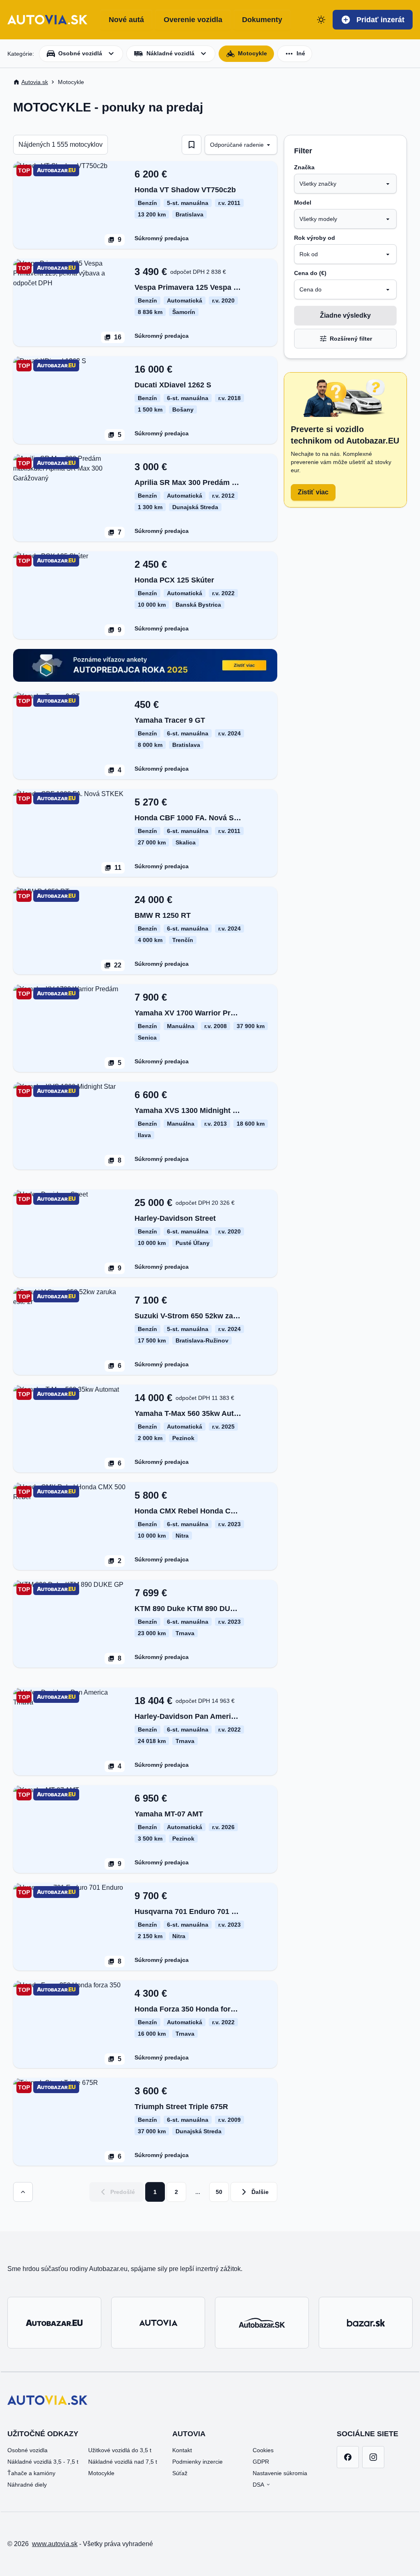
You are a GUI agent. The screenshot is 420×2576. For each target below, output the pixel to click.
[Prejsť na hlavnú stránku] (47, 20)
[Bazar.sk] (366, 2323)
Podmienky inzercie (197, 2462)
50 (219, 2192)
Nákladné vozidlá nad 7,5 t (123, 2462)
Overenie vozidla (193, 20)
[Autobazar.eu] (54, 2323)
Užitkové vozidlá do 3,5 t (120, 2450)
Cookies (263, 2450)
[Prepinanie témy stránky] (321, 20)
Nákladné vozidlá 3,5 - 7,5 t (43, 2462)
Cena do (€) (310, 273)
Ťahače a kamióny (31, 2473)
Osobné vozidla (27, 2450)
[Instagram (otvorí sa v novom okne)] (373, 2457)
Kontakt (182, 2450)
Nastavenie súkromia (280, 2473)
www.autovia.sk (55, 2544)
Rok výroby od (315, 238)
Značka (304, 167)
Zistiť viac (313, 492)
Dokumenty (262, 20)
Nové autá (126, 20)
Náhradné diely (27, 2485)
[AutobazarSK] (262, 2323)
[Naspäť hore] (23, 2192)
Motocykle (101, 2473)
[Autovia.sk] (158, 2323)
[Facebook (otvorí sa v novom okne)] (348, 2457)
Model (303, 203)
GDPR (261, 2462)
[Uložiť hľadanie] (192, 145)
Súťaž (180, 2473)
